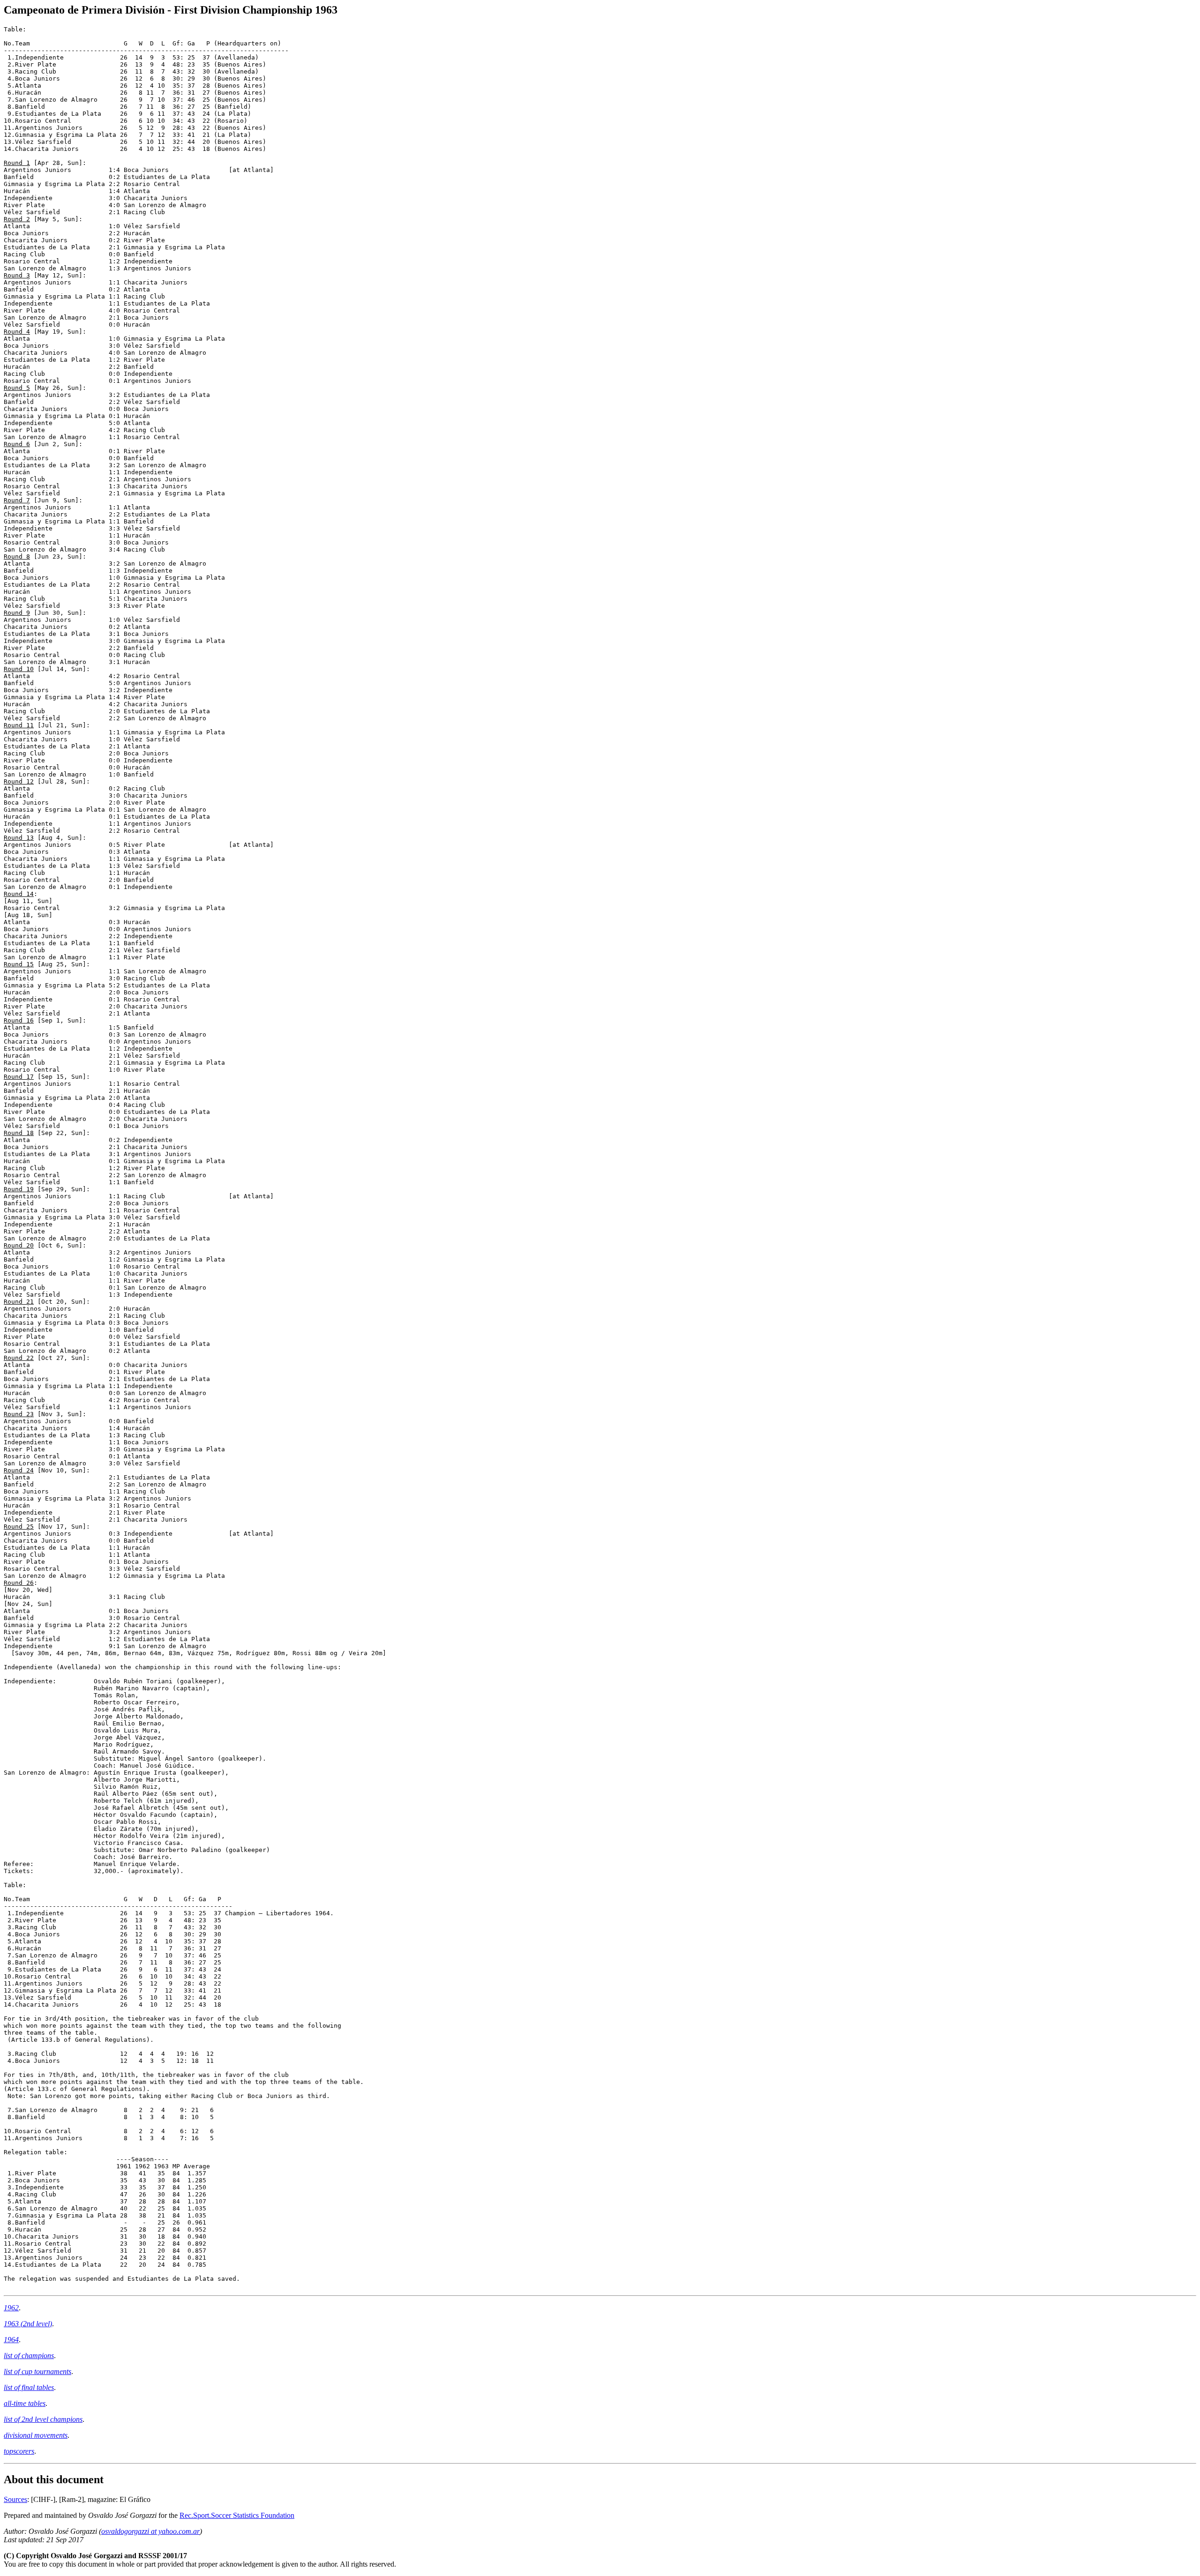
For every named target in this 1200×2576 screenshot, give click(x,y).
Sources (15, 2499)
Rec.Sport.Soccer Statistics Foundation (237, 2515)
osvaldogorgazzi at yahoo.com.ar (150, 2531)
